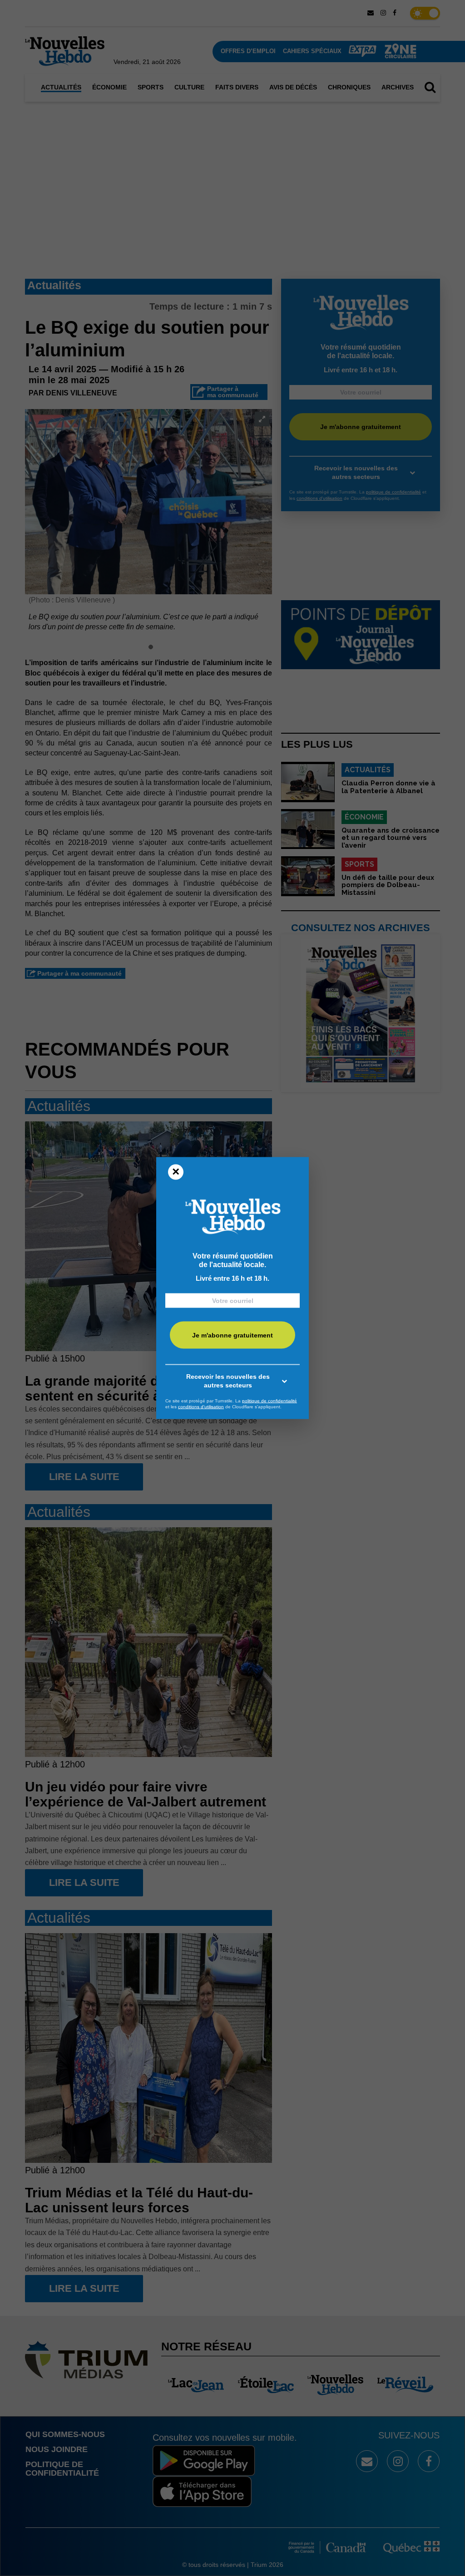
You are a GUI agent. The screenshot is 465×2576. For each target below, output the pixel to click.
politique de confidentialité (270, 1400)
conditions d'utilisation (201, 1407)
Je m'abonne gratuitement (232, 1335)
